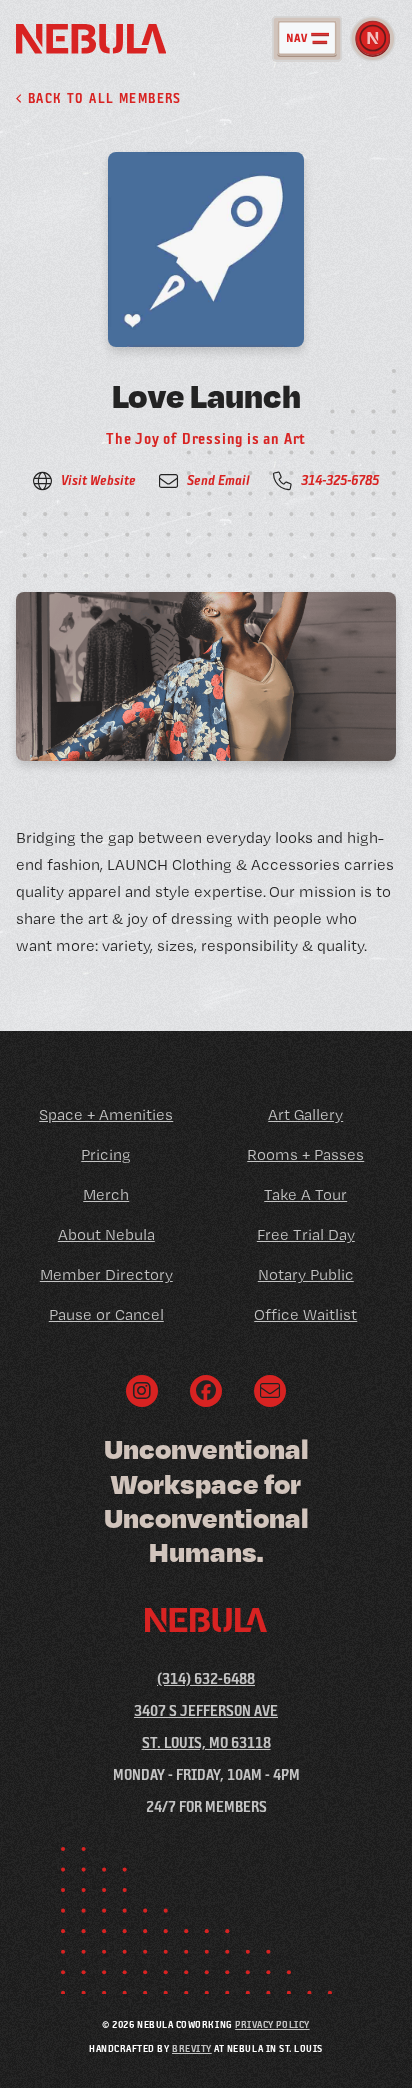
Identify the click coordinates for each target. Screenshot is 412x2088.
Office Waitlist (305, 1314)
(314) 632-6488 (206, 1678)
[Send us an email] (270, 1391)
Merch (106, 1194)
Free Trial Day (306, 1234)
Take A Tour (305, 1194)
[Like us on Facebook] (206, 1391)
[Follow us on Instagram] (142, 1391)
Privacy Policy (272, 2024)
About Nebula (106, 1234)
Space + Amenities (106, 1114)
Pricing (106, 1154)
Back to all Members (102, 98)
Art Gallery (305, 1114)
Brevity (192, 2048)
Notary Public (306, 1274)
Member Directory (106, 1274)
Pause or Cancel (106, 1314)
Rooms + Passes (305, 1154)
